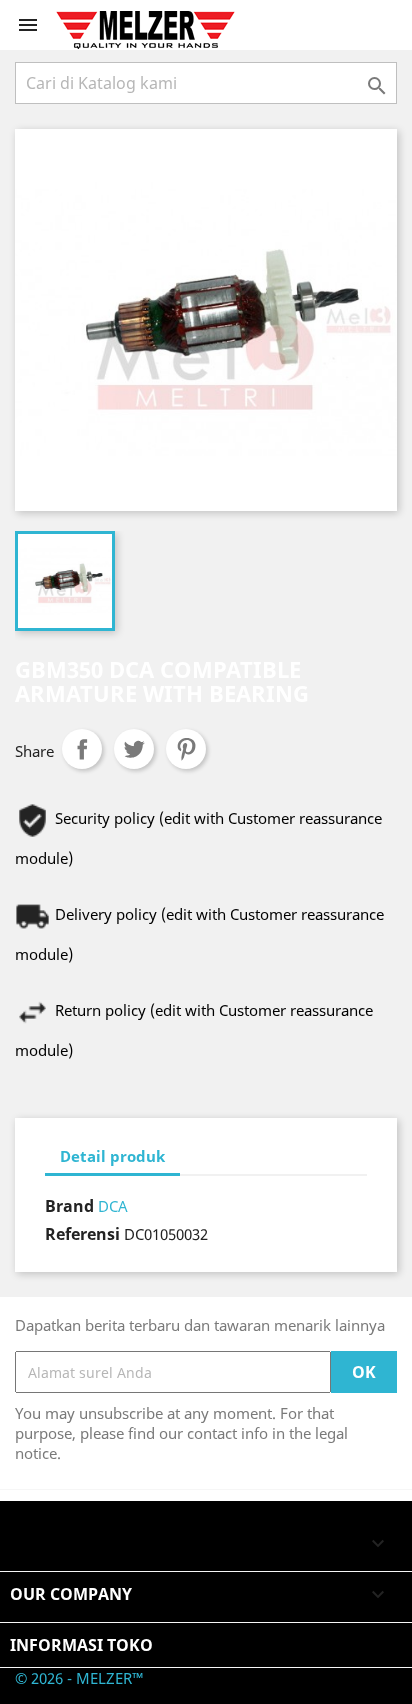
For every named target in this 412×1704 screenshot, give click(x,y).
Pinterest (186, 749)
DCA (113, 1206)
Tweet (134, 749)
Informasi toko (81, 1645)
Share (82, 749)
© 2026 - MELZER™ (79, 1678)
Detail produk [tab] (112, 1156)
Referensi (82, 1234)
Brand (69, 1206)
